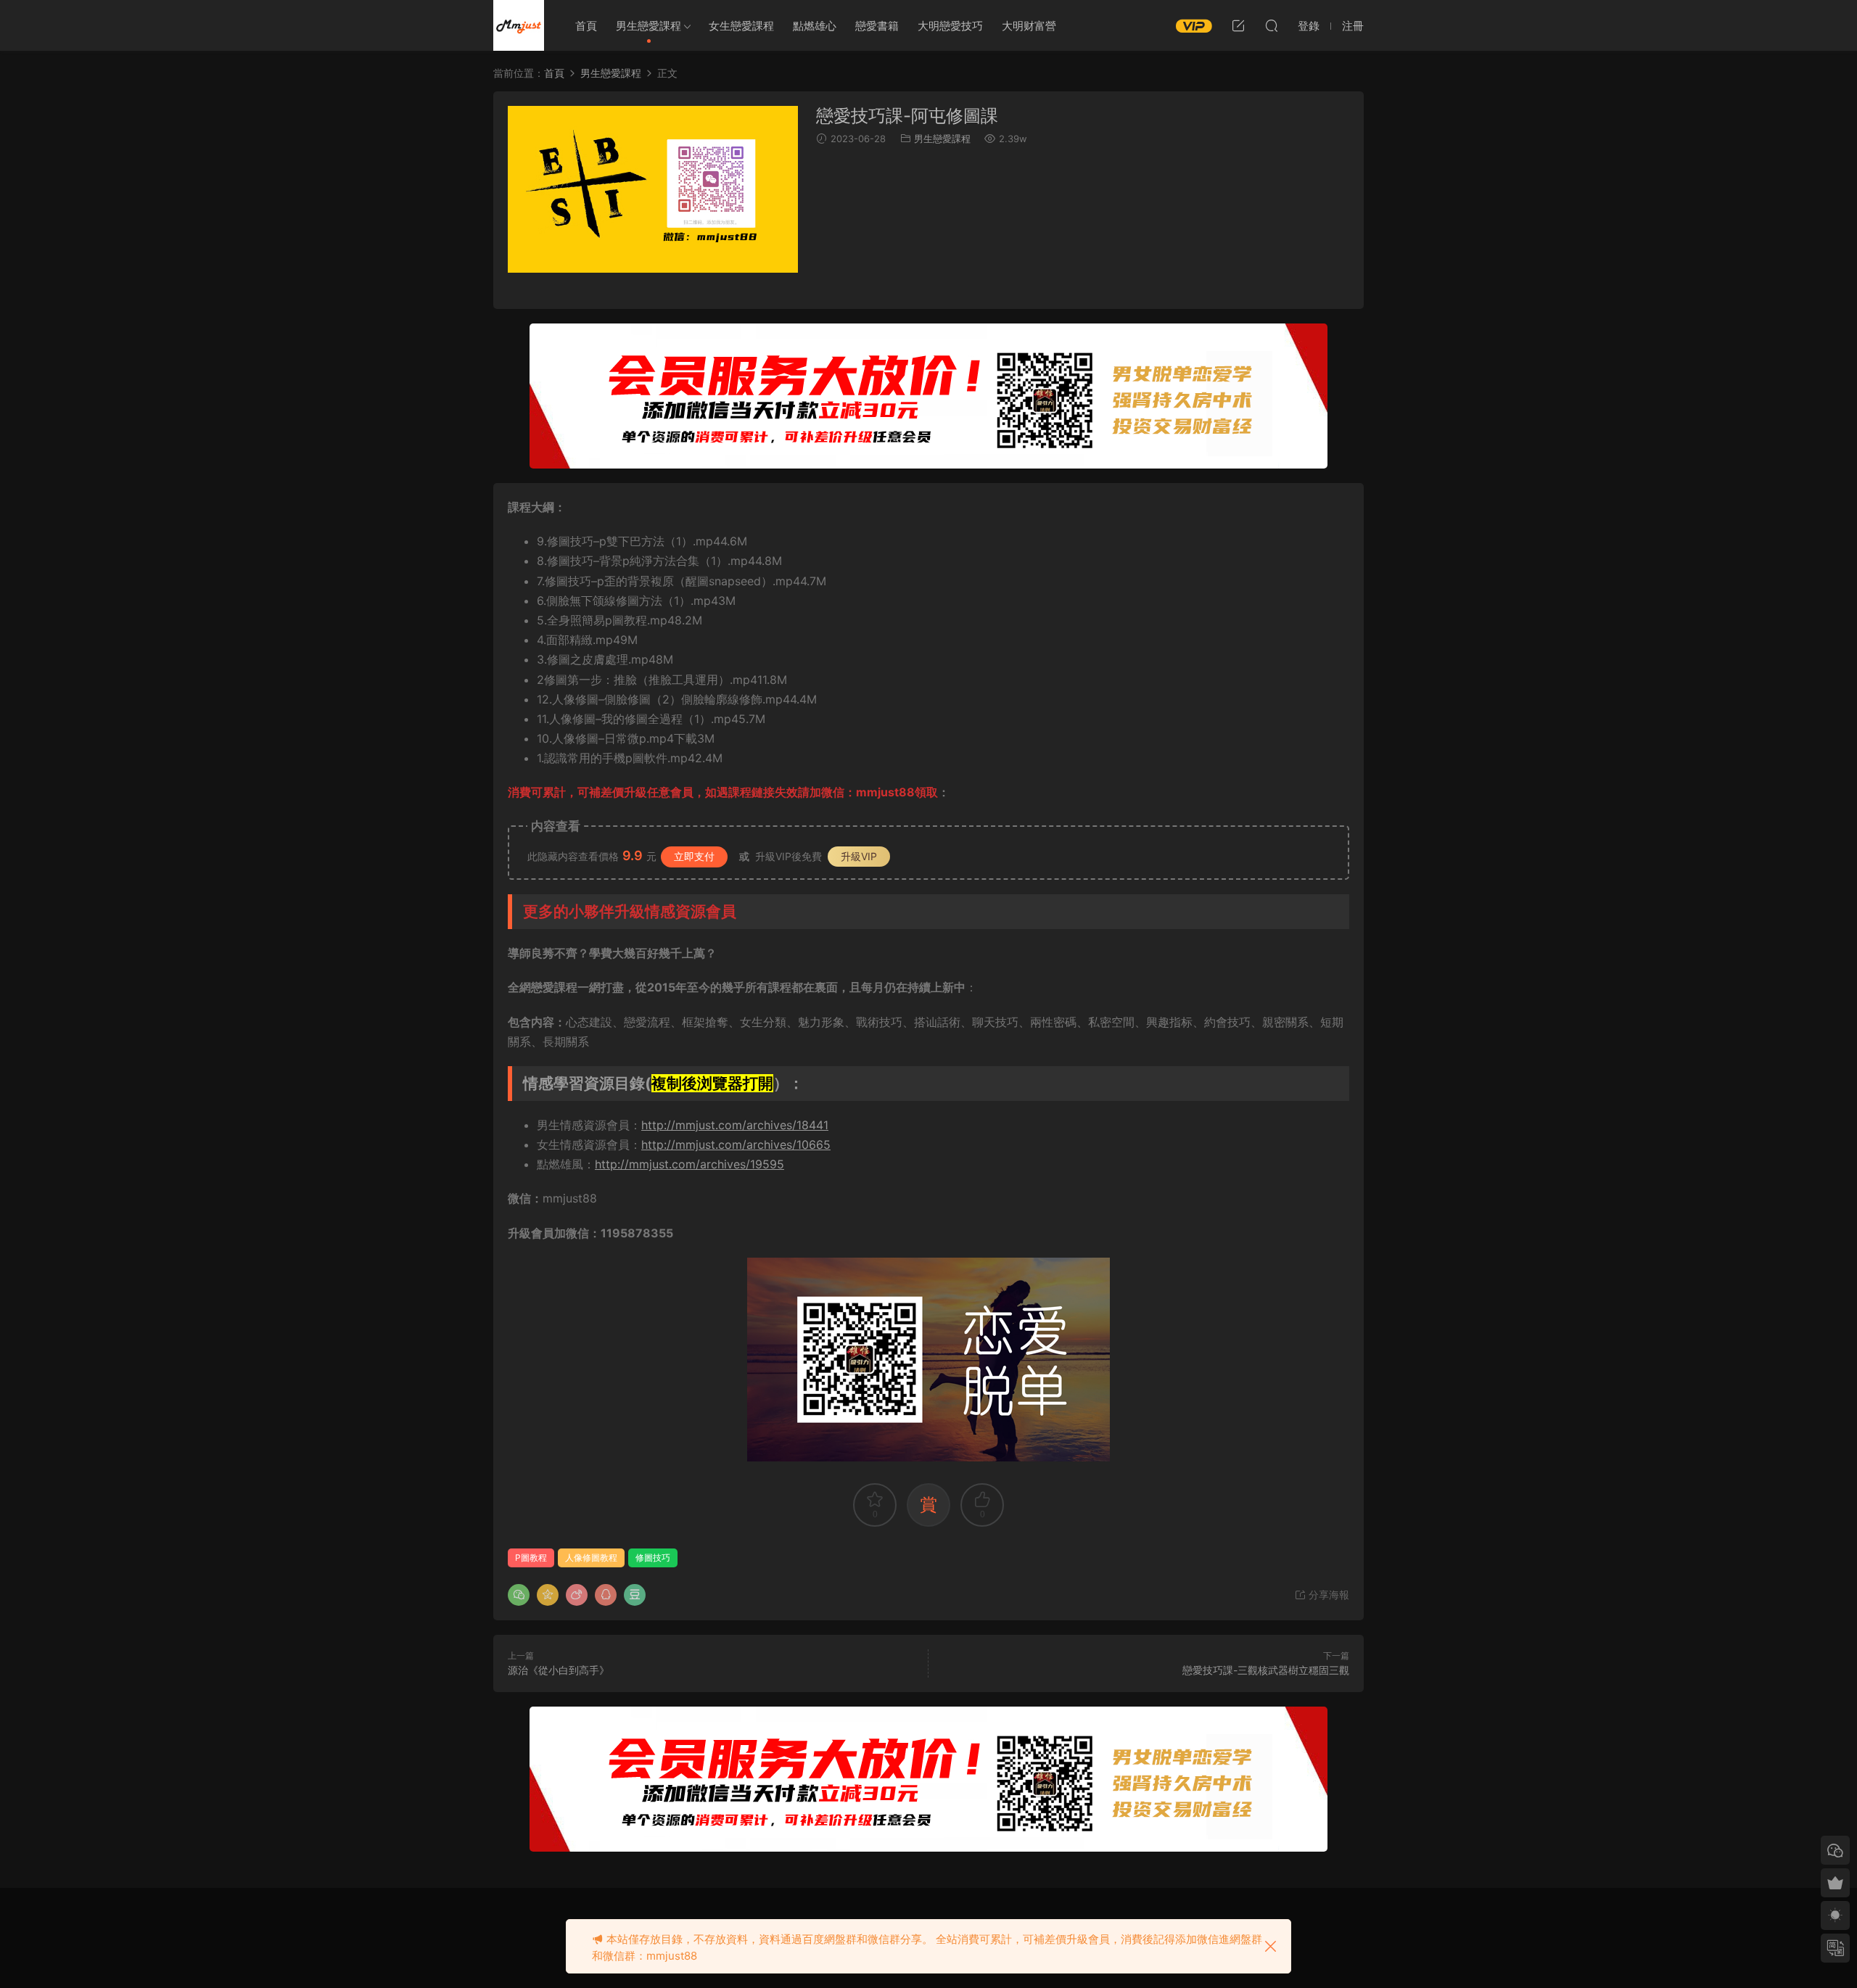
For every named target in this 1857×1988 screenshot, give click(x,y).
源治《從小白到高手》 (559, 1670)
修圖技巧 (653, 1558)
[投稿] (1238, 25)
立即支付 (694, 856)
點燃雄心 (815, 26)
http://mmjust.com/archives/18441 (735, 1125)
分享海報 (1327, 1595)
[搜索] (1272, 25)
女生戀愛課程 (741, 26)
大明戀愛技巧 (950, 26)
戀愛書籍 (877, 26)
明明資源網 (519, 25)
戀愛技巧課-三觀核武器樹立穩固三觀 (1266, 1670)
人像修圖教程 (591, 1558)
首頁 (586, 26)
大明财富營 (1029, 26)
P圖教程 (531, 1558)
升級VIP (859, 856)
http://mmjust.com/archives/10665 (736, 1144)
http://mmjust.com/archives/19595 (689, 1164)
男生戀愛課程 (648, 26)
